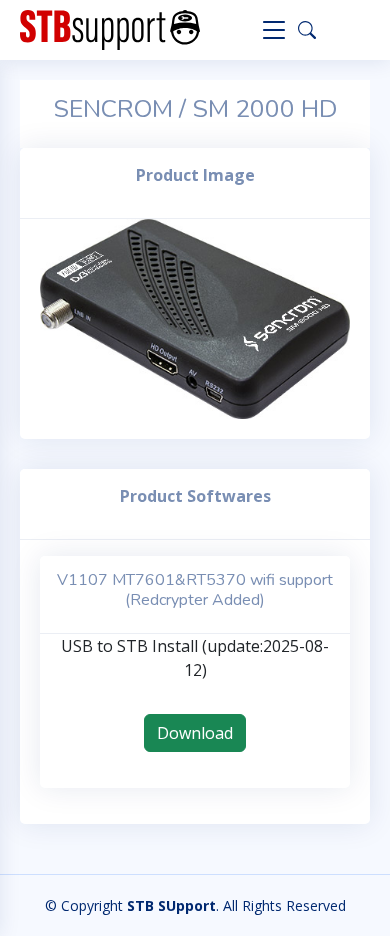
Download (195, 733)
